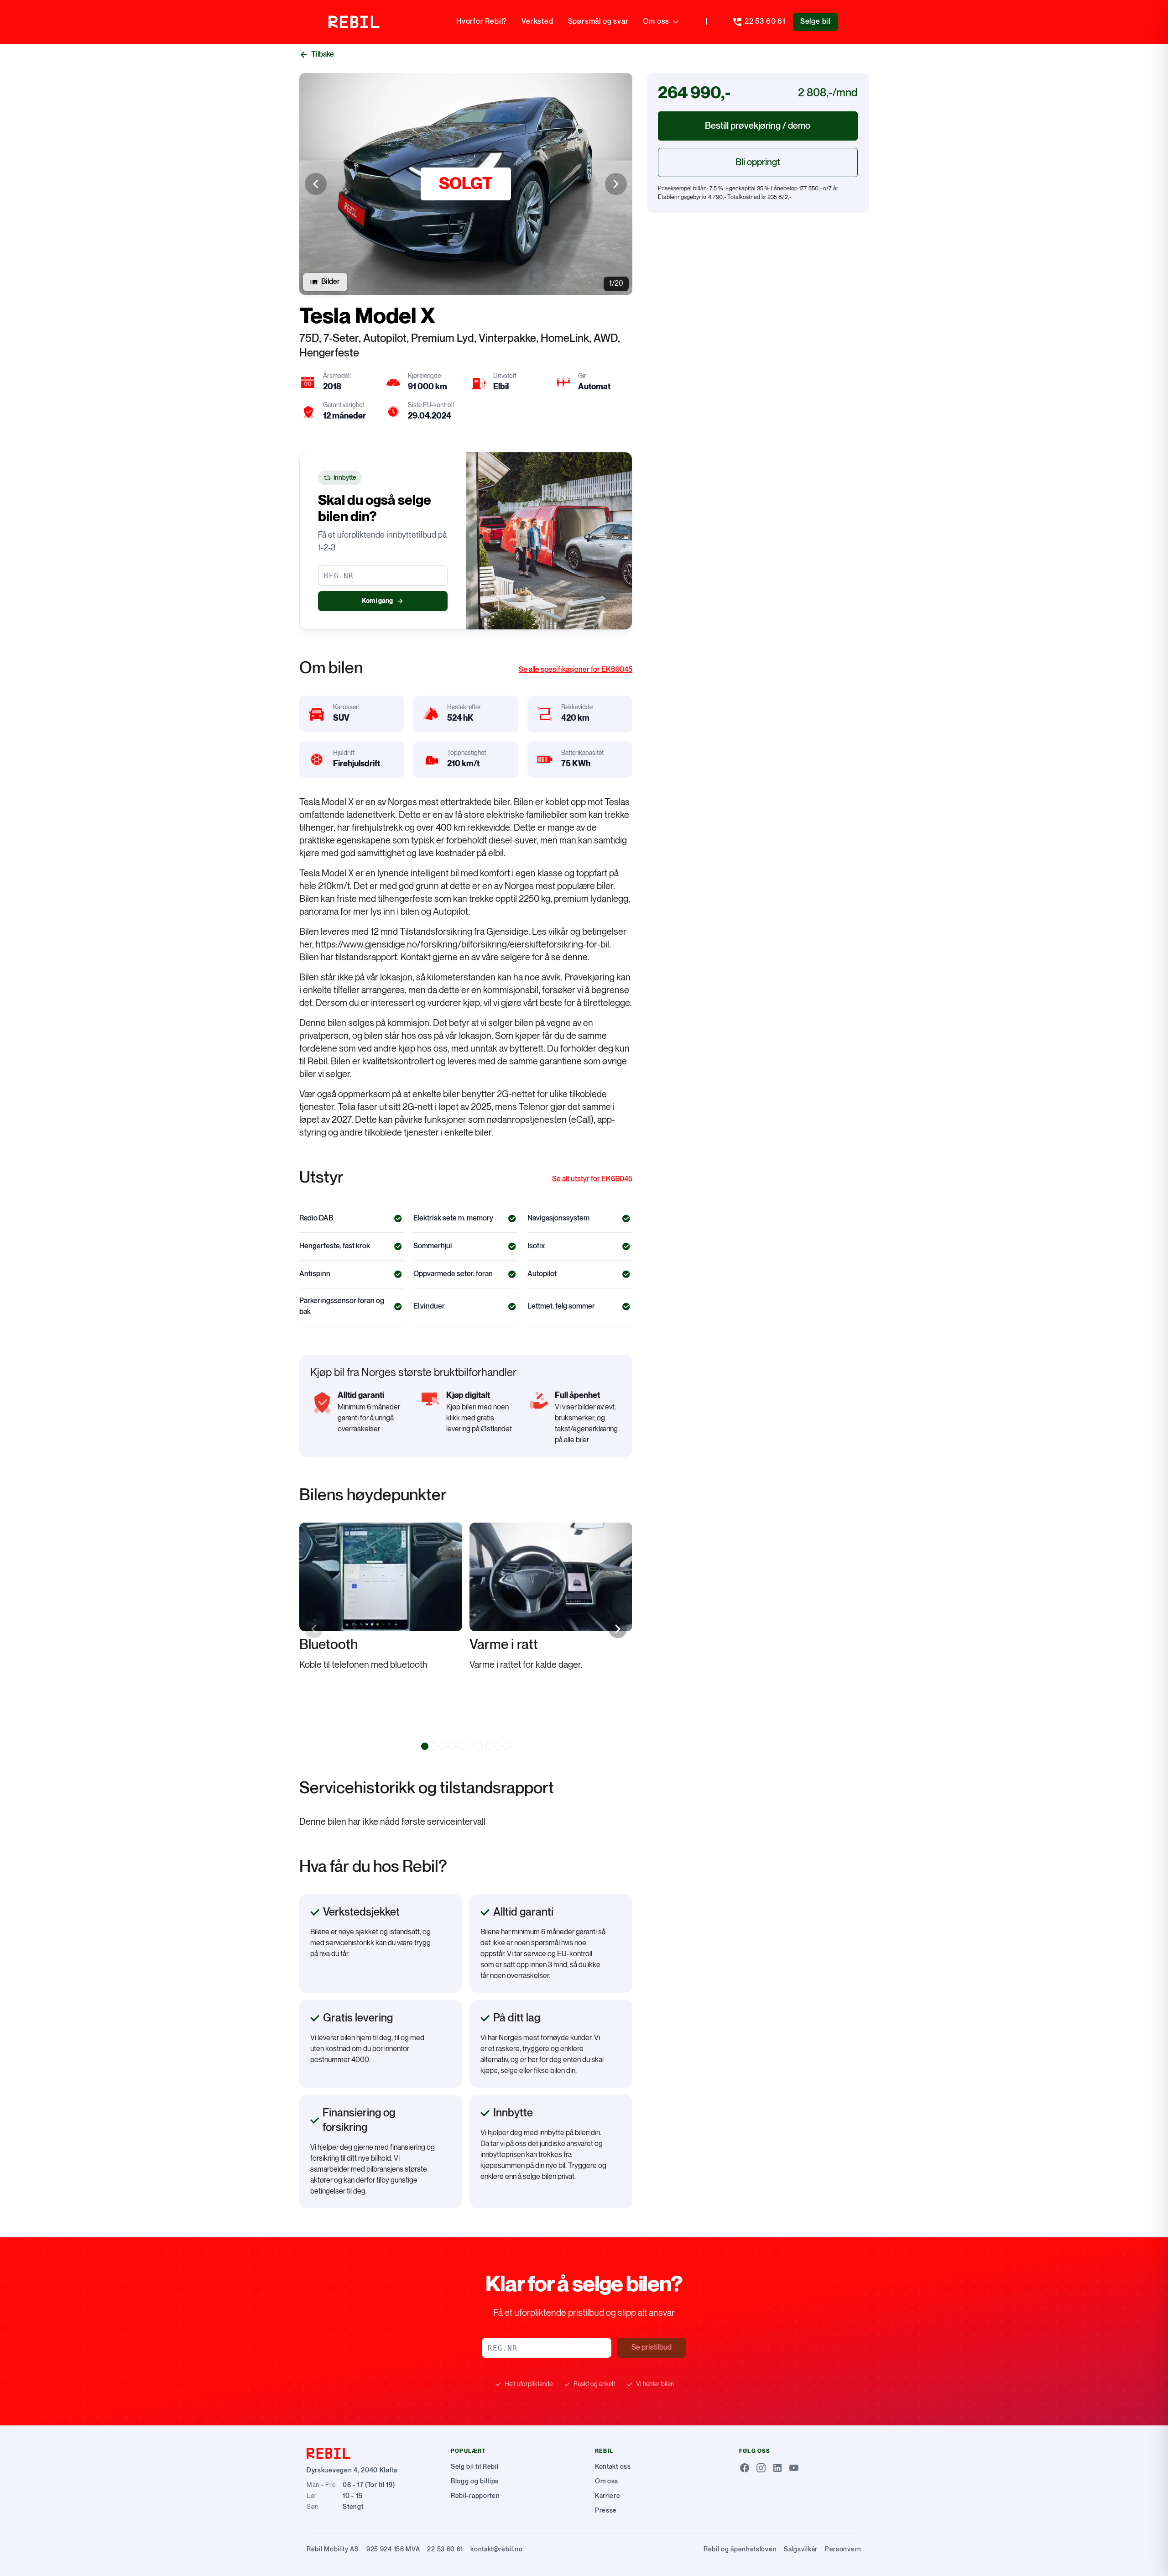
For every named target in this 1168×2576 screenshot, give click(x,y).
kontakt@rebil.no (496, 2549)
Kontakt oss (613, 2467)
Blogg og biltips (475, 2481)
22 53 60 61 (445, 2549)
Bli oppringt (758, 162)
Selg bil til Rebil (475, 2467)
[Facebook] (745, 2468)
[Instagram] (761, 2468)
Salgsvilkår (801, 2549)
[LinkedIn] (777, 2468)
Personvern (843, 2549)
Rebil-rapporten (475, 2496)
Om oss (656, 22)
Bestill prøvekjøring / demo (758, 126)
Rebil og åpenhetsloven (740, 2549)
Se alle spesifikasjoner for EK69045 (576, 670)
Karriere (608, 2496)
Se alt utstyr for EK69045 (592, 1179)
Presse (606, 2511)
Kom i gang (377, 601)
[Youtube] (794, 2468)
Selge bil (815, 22)
